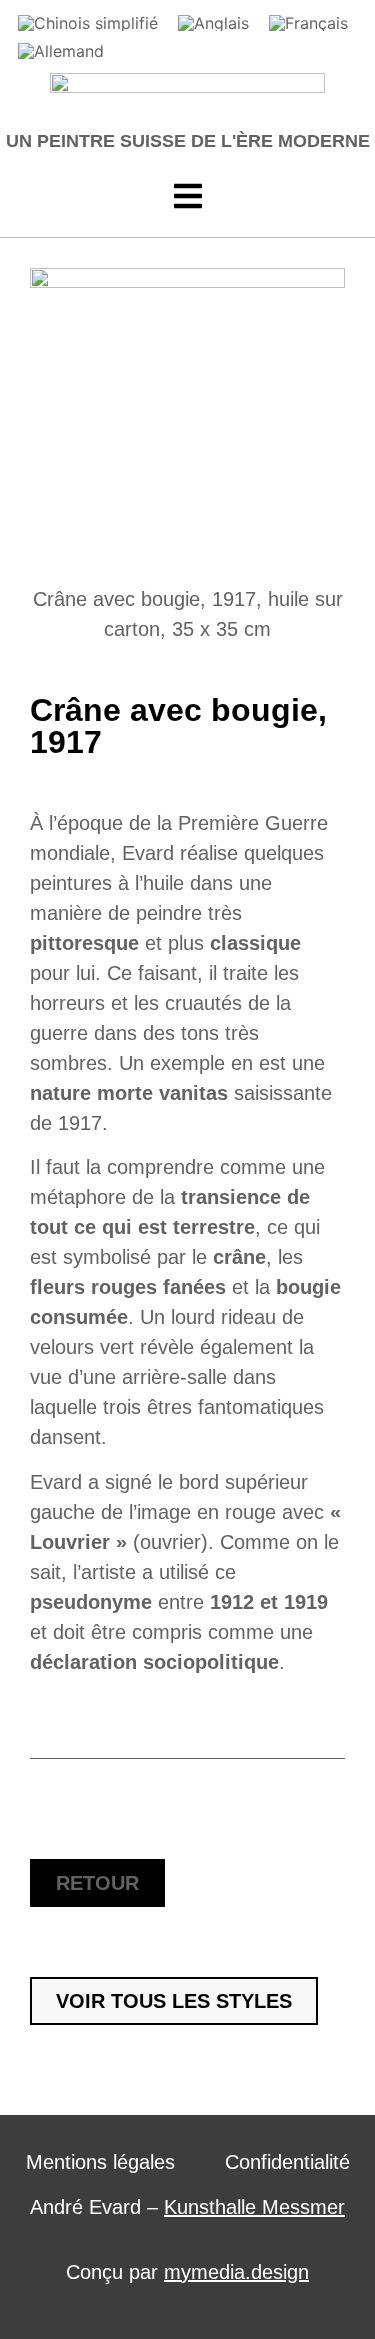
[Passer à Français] (308, 22)
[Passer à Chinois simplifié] (88, 22)
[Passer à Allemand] (61, 51)
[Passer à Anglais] (213, 22)
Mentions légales (100, 2162)
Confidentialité (287, 2162)
